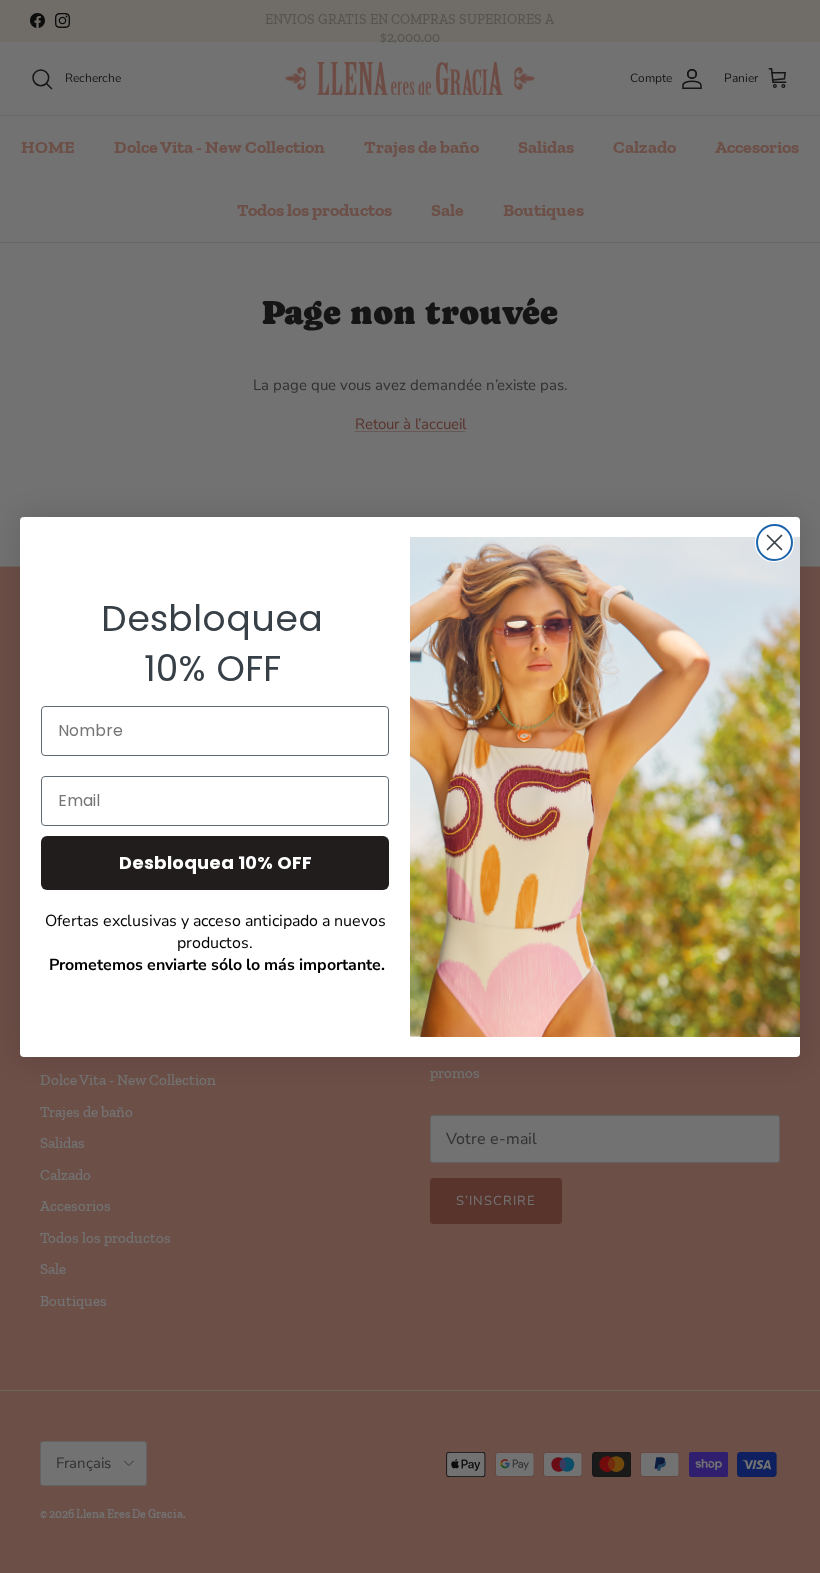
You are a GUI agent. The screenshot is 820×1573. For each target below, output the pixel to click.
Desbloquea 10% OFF (215, 862)
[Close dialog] (774, 542)
